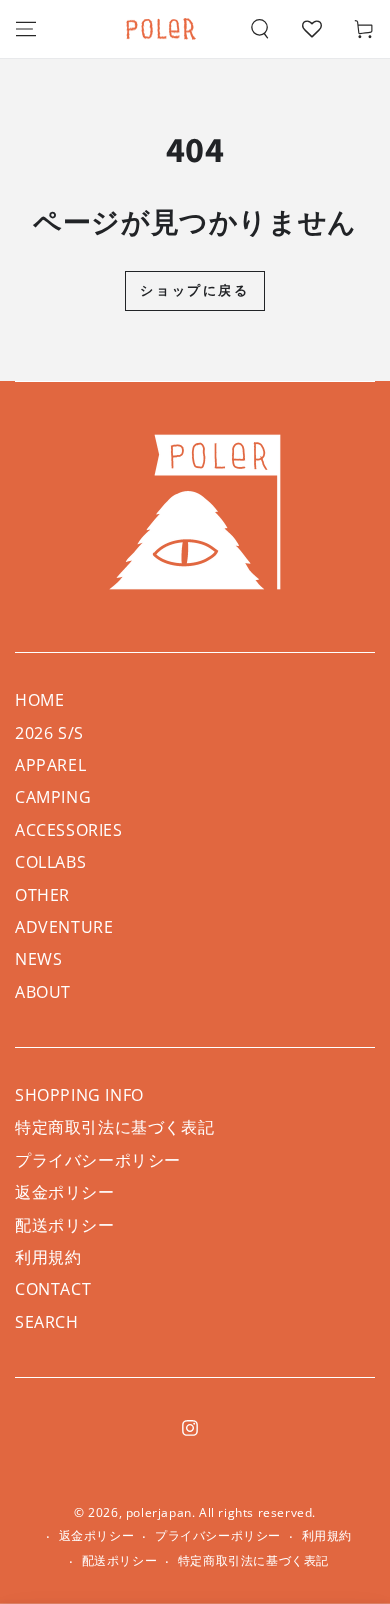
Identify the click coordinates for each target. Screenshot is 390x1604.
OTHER (42, 895)
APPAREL (50, 765)
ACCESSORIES (69, 830)
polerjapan (159, 1512)
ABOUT (43, 992)
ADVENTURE (64, 927)
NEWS (38, 959)
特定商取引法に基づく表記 (114, 1127)
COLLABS (50, 862)
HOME (39, 700)
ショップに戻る (194, 290)
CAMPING (53, 797)
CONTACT (53, 1289)
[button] (260, 29)
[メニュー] (26, 29)
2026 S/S (49, 733)
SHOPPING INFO (79, 1095)
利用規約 (48, 1257)
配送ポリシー (65, 1225)
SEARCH (47, 1322)
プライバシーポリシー (98, 1160)
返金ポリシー (65, 1192)
